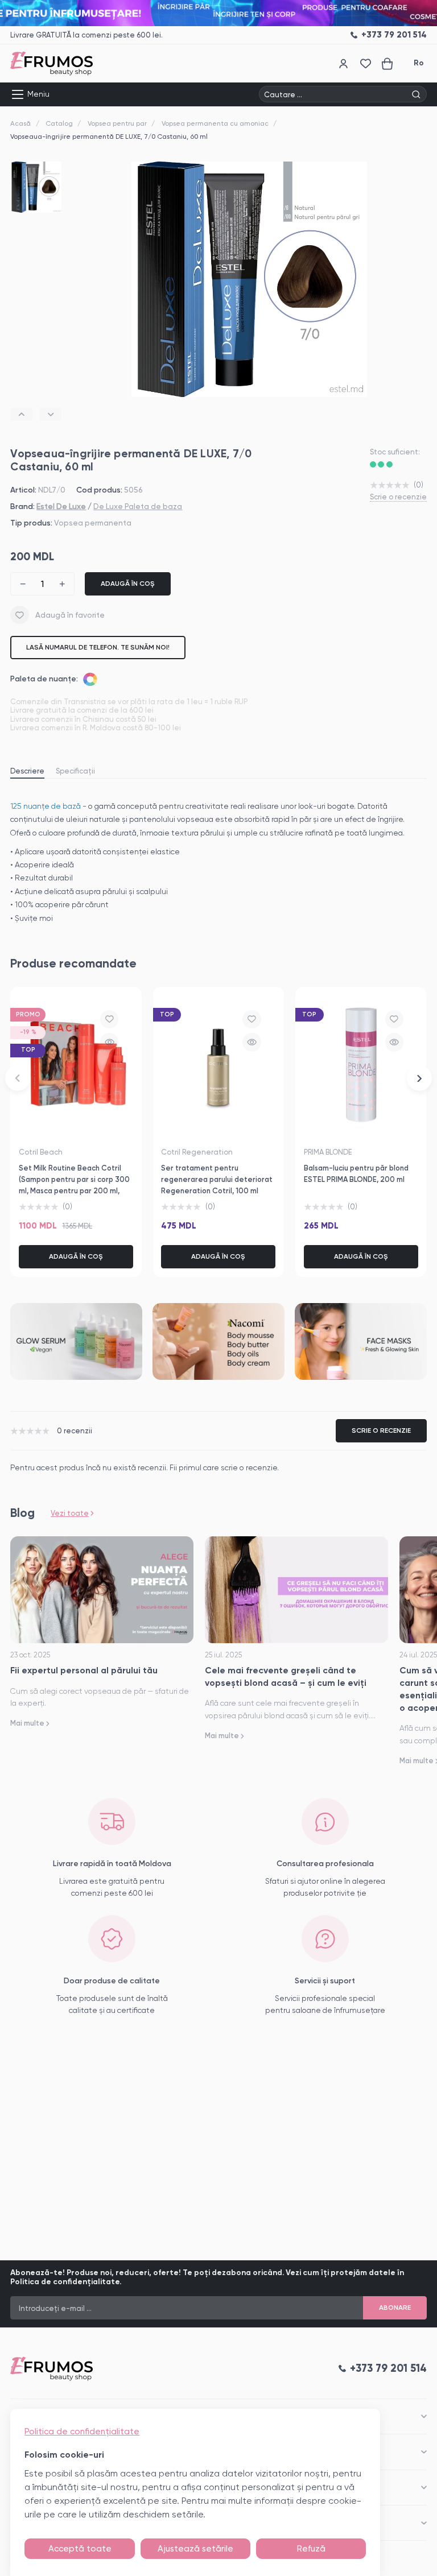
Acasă (20, 123)
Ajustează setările (195, 2549)
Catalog (59, 123)
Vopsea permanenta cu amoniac (215, 123)
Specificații (75, 771)
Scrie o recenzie (398, 497)
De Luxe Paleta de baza (138, 506)
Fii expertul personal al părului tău (84, 1670)
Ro (419, 63)
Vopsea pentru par (117, 123)
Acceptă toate (80, 2549)
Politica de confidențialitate (82, 2432)
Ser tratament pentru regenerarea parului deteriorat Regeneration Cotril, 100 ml (217, 1179)
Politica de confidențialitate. (66, 2282)
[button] (21, 414)
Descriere (27, 771)
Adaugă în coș (128, 584)
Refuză (311, 2549)
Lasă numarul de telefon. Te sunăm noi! (98, 647)
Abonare (395, 2308)
